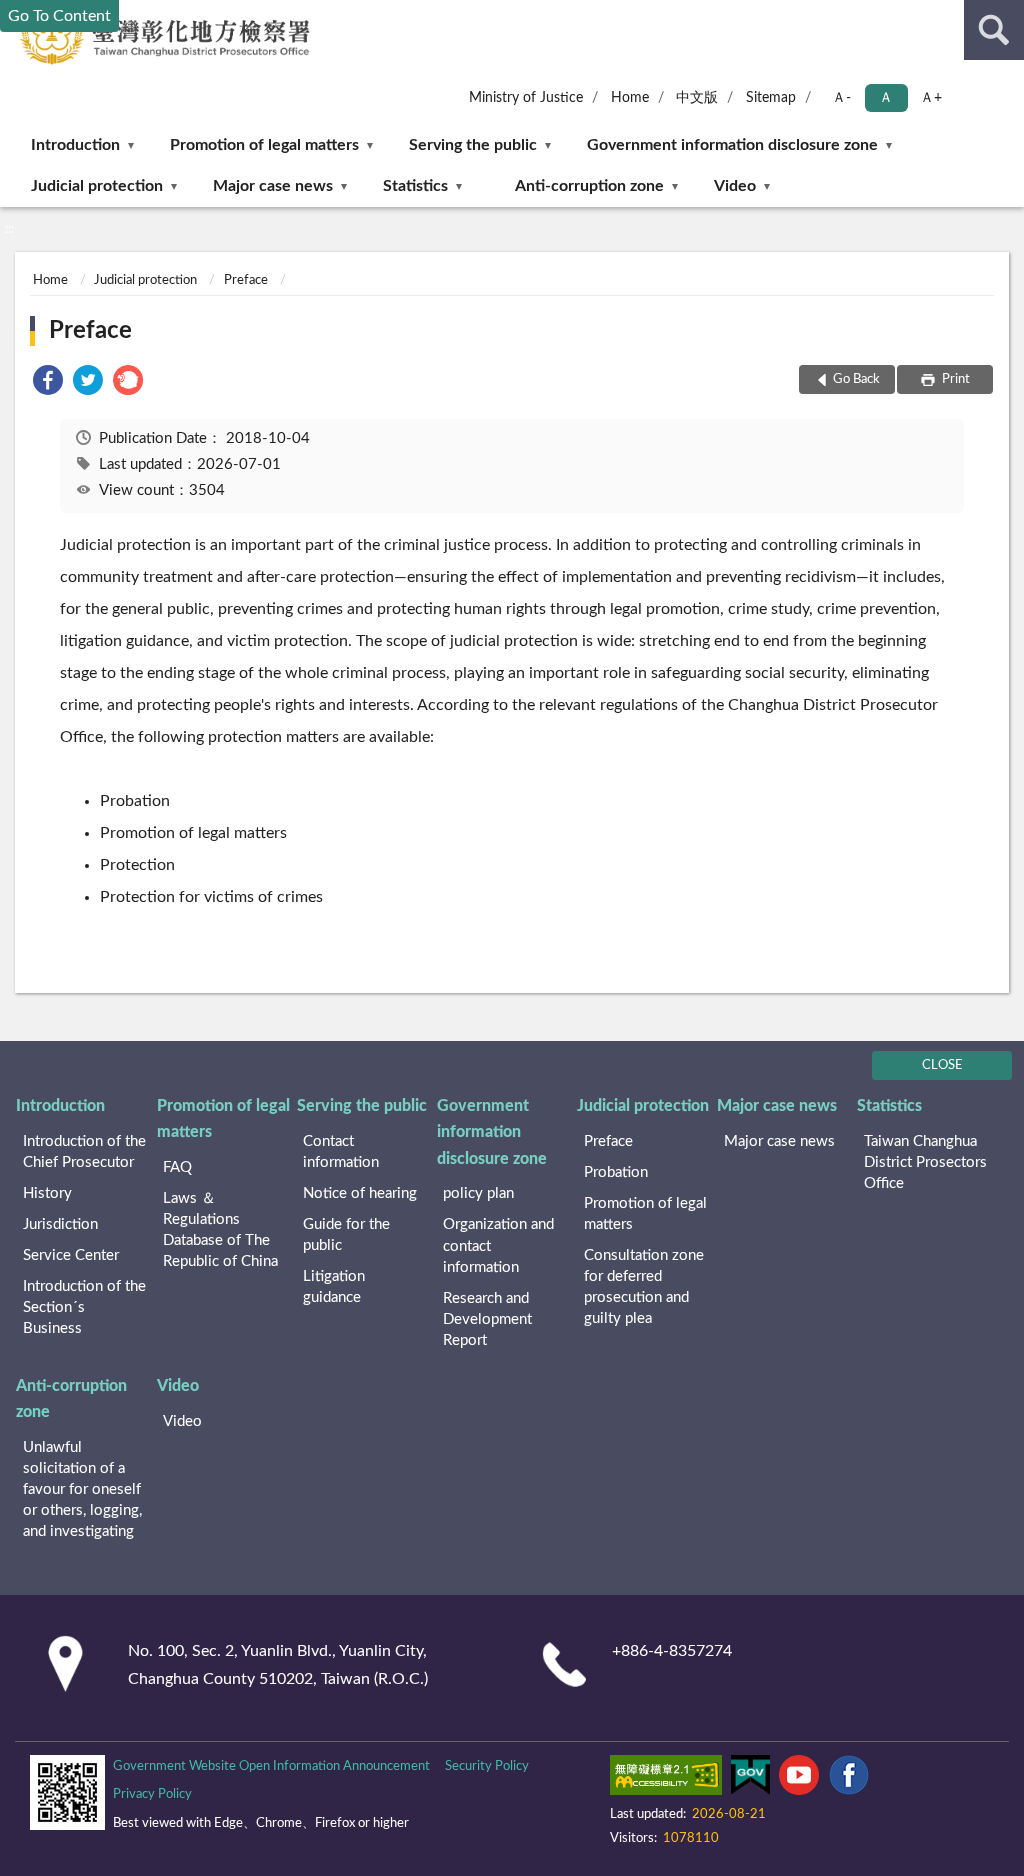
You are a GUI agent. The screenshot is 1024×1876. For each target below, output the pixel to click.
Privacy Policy (152, 1794)
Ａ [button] (886, 98)
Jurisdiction (60, 1224)
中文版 (697, 98)
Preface (246, 280)
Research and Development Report (487, 1319)
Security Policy (487, 1766)
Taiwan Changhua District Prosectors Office (925, 1162)
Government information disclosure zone (732, 145)
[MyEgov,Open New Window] (750, 1779)
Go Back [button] (856, 379)
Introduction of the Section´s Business (84, 1307)
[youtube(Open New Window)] (799, 1779)
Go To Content (59, 16)
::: (9, 229)
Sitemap (771, 98)
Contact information (341, 1152)
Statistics (415, 186)
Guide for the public (346, 1235)
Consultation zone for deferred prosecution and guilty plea (644, 1287)
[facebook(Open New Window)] (849, 1779)
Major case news (273, 186)
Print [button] (954, 379)
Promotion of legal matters (264, 145)
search (994, 30)
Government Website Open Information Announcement (271, 1766)
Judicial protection (97, 186)
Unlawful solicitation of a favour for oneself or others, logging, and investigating (82, 1489)
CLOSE (942, 1065)
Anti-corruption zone (589, 186)
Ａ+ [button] (931, 98)
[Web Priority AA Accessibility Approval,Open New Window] (666, 1779)
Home (630, 98)
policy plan (478, 1193)
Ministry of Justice (526, 98)
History (47, 1193)
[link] (48, 383)
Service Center (71, 1255)
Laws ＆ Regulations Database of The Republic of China (220, 1230)
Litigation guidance (334, 1287)
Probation (616, 1172)
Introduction (75, 145)
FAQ (177, 1167)
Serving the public (473, 145)
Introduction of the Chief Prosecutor (84, 1152)
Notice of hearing (360, 1193)
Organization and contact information (498, 1245)
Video (735, 186)
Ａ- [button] (841, 98)
